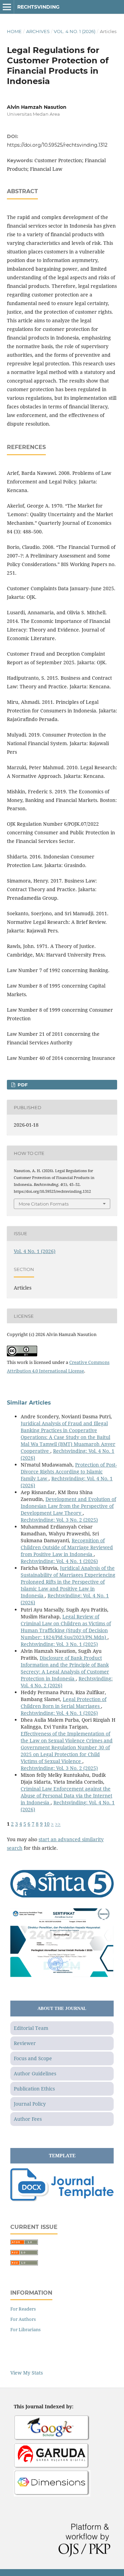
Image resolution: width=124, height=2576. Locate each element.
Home (14, 31)
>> (58, 1824)
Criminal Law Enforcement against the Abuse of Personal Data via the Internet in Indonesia (66, 1796)
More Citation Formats (44, 1204)
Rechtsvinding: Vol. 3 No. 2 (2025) (59, 1520)
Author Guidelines (35, 2073)
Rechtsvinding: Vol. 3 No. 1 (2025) (59, 1644)
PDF (22, 1085)
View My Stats (27, 2373)
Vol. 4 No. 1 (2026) (75, 31)
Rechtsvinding (38, 7)
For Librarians (25, 2329)
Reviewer (25, 2043)
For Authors (23, 2319)
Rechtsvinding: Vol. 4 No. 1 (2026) (59, 1561)
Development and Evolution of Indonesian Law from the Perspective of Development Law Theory (68, 1506)
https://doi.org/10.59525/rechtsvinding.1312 (57, 145)
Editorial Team (31, 2028)
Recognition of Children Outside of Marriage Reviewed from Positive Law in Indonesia (67, 1547)
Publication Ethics (34, 2089)
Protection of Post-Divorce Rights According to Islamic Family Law (69, 1472)
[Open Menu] (7, 7)
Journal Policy (30, 2104)
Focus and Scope (33, 2058)
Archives (38, 31)
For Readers (23, 2309)
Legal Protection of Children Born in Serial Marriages (64, 1703)
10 (47, 1824)
